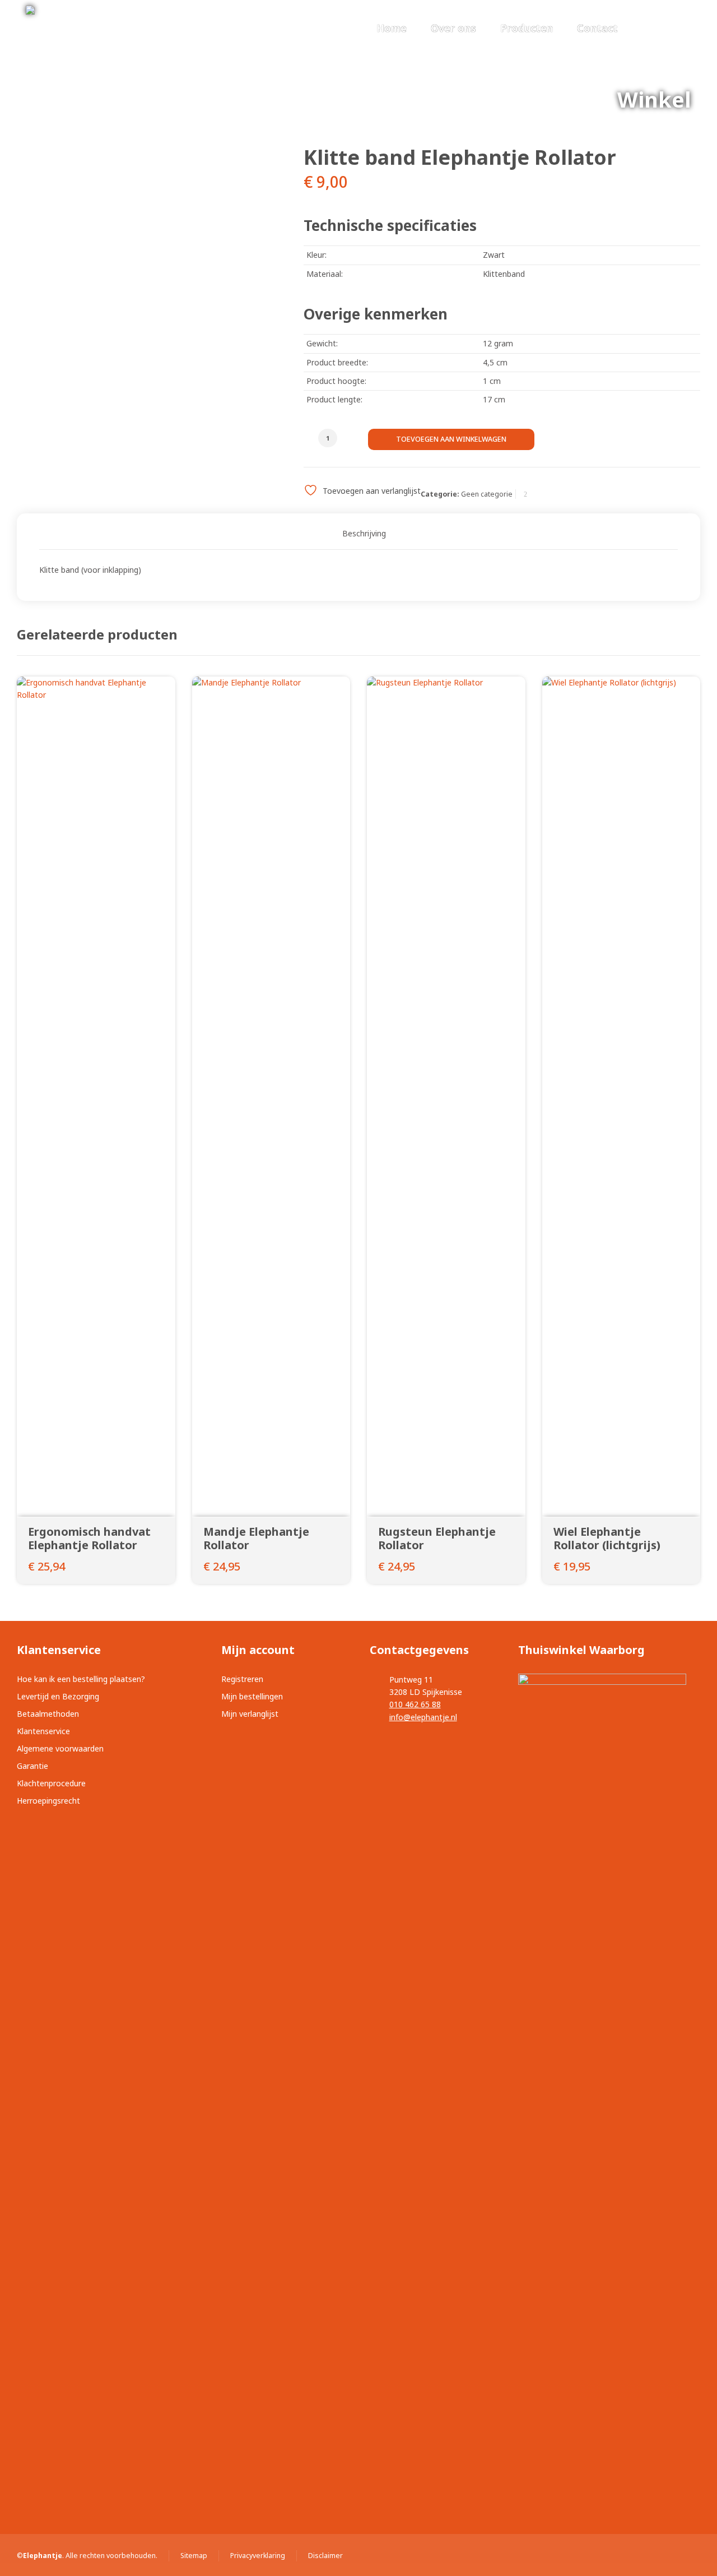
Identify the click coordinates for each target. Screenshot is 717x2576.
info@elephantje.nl (423, 1717)
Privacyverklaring (258, 2556)
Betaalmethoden (48, 1714)
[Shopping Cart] (684, 29)
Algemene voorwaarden (60, 1748)
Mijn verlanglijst (250, 1714)
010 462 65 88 (415, 1704)
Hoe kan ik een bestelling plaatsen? (81, 1679)
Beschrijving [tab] (364, 533)
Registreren (242, 1679)
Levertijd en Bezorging (58, 1696)
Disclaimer (325, 2556)
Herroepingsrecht (48, 1801)
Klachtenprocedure (51, 1783)
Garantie (32, 1766)
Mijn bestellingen (252, 1696)
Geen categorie (487, 494)
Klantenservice (43, 1731)
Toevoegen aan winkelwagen (451, 439)
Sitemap (194, 2556)
